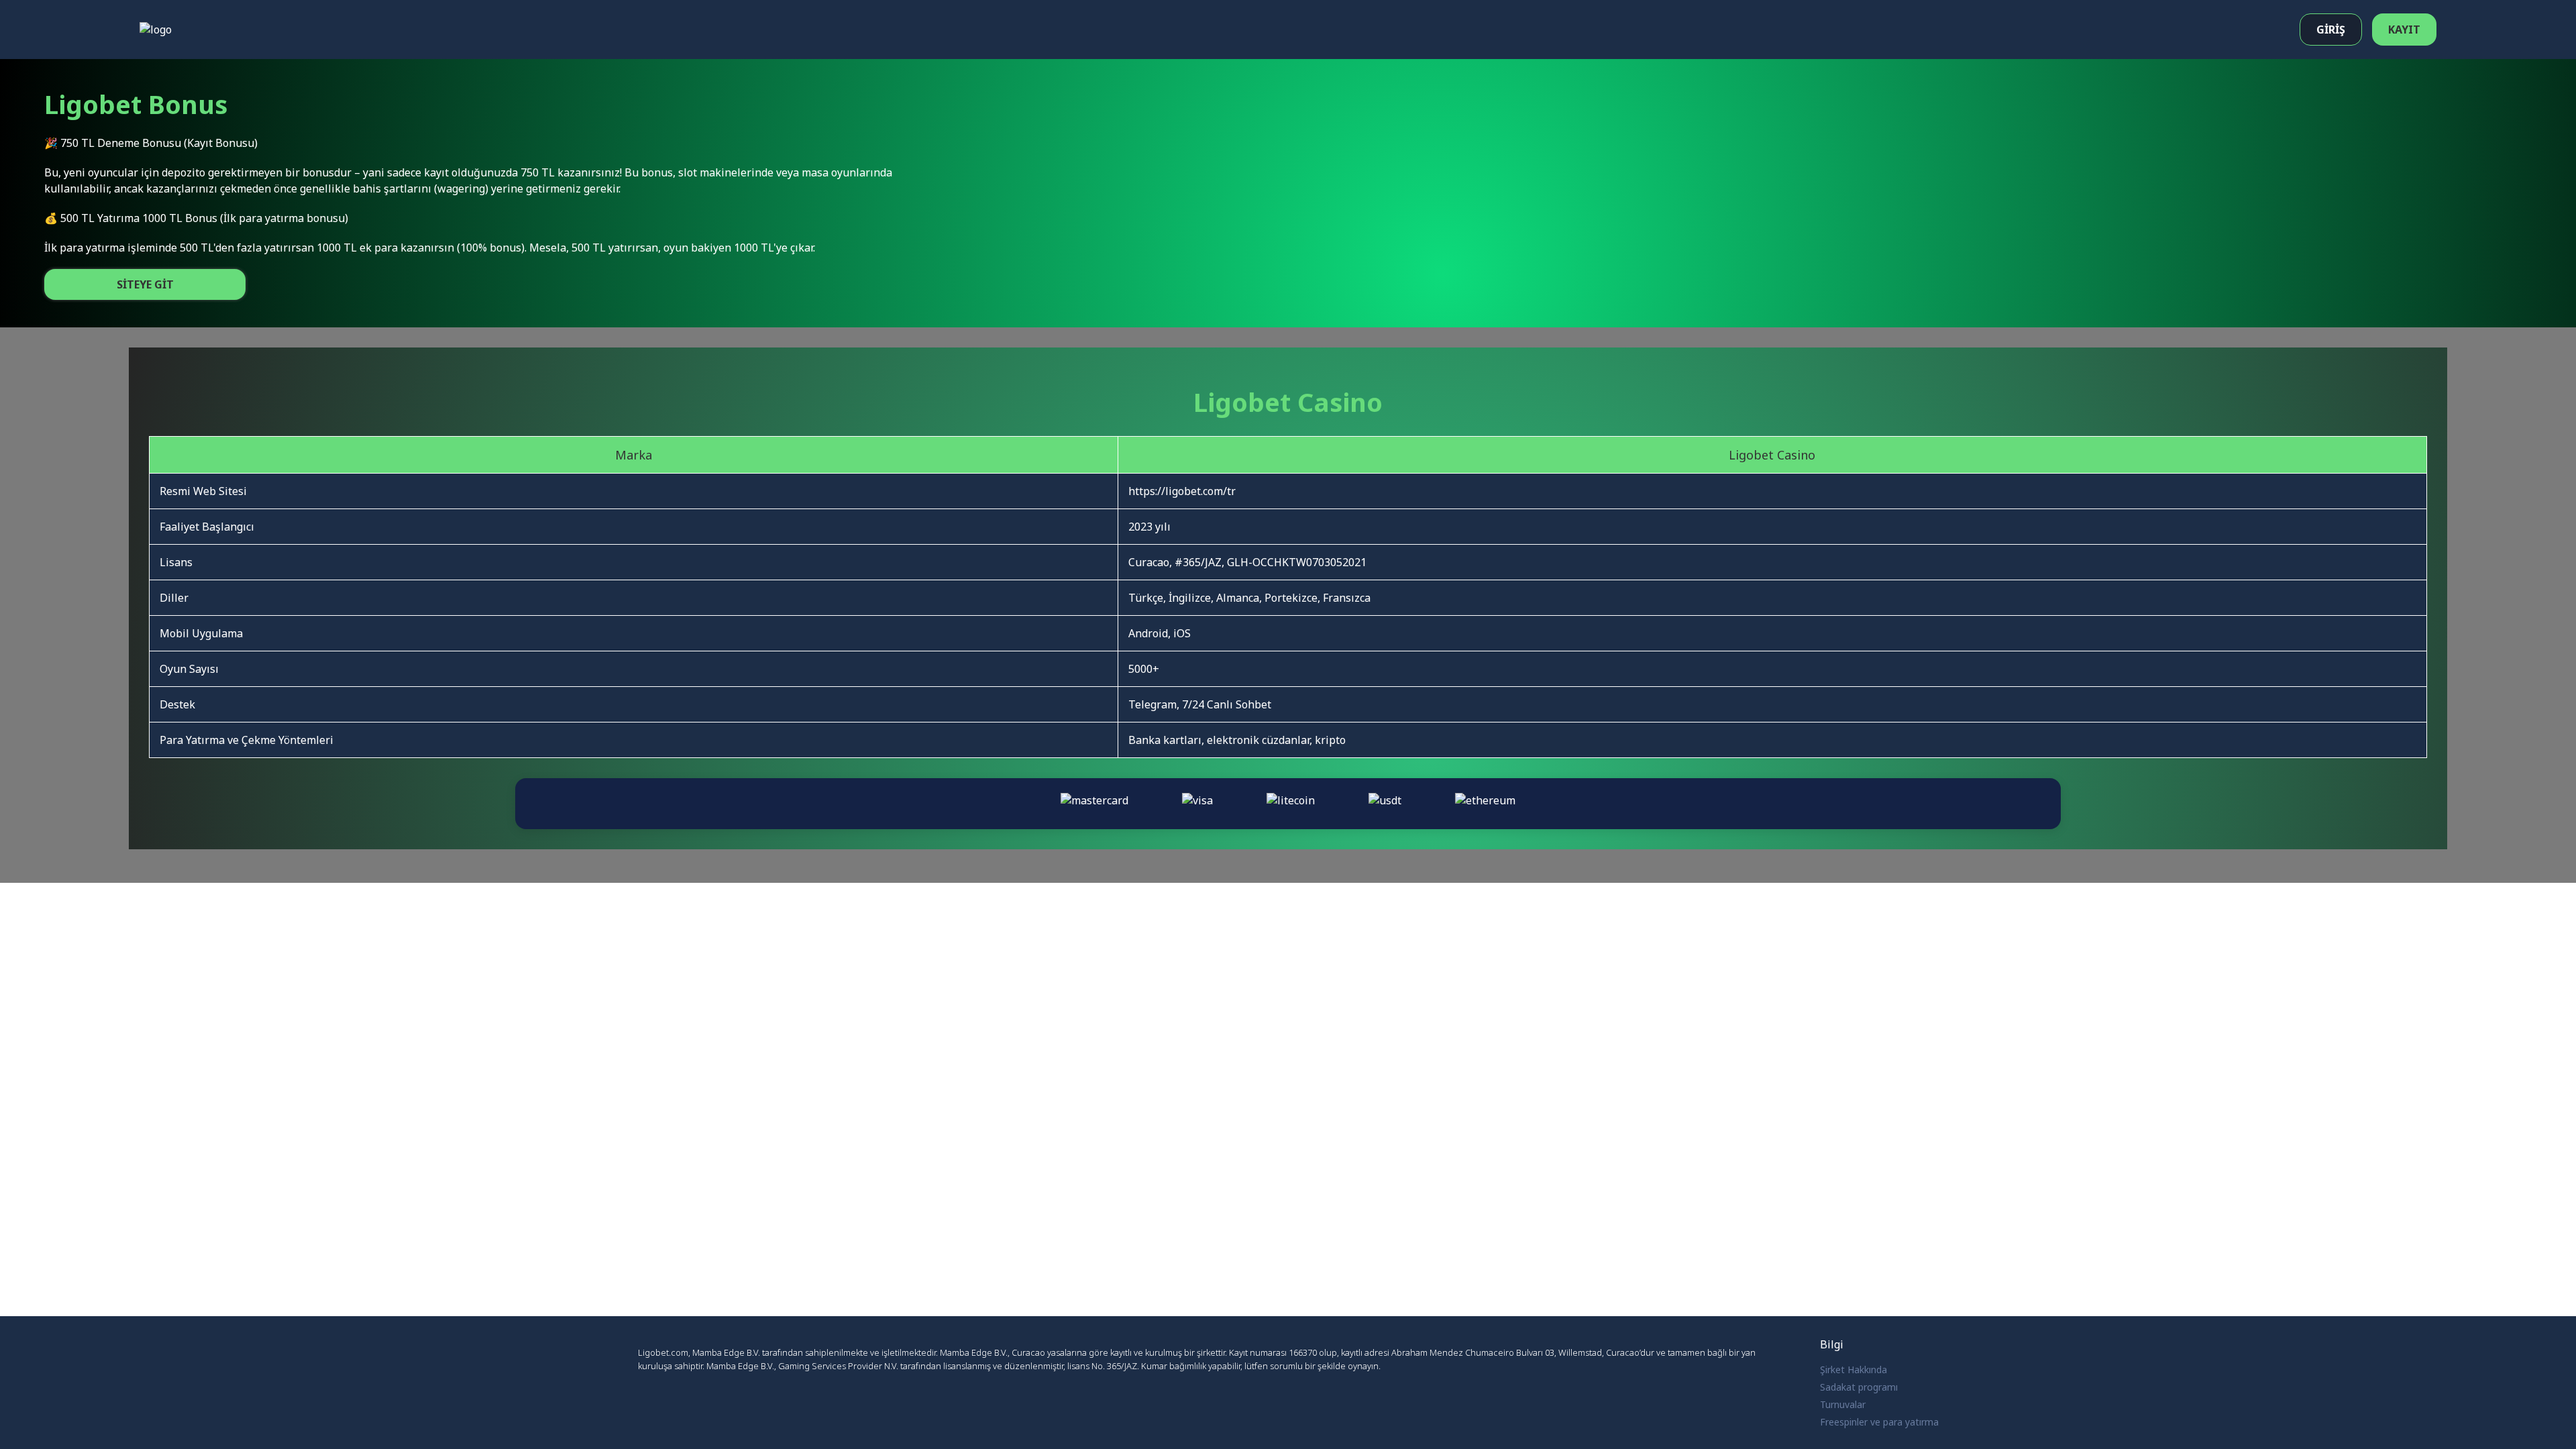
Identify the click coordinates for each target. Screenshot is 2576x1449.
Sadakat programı (1859, 1387)
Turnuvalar (1843, 1404)
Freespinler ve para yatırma (1879, 1422)
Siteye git (145, 284)
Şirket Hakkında (1854, 1370)
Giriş (2331, 30)
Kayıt (2404, 30)
